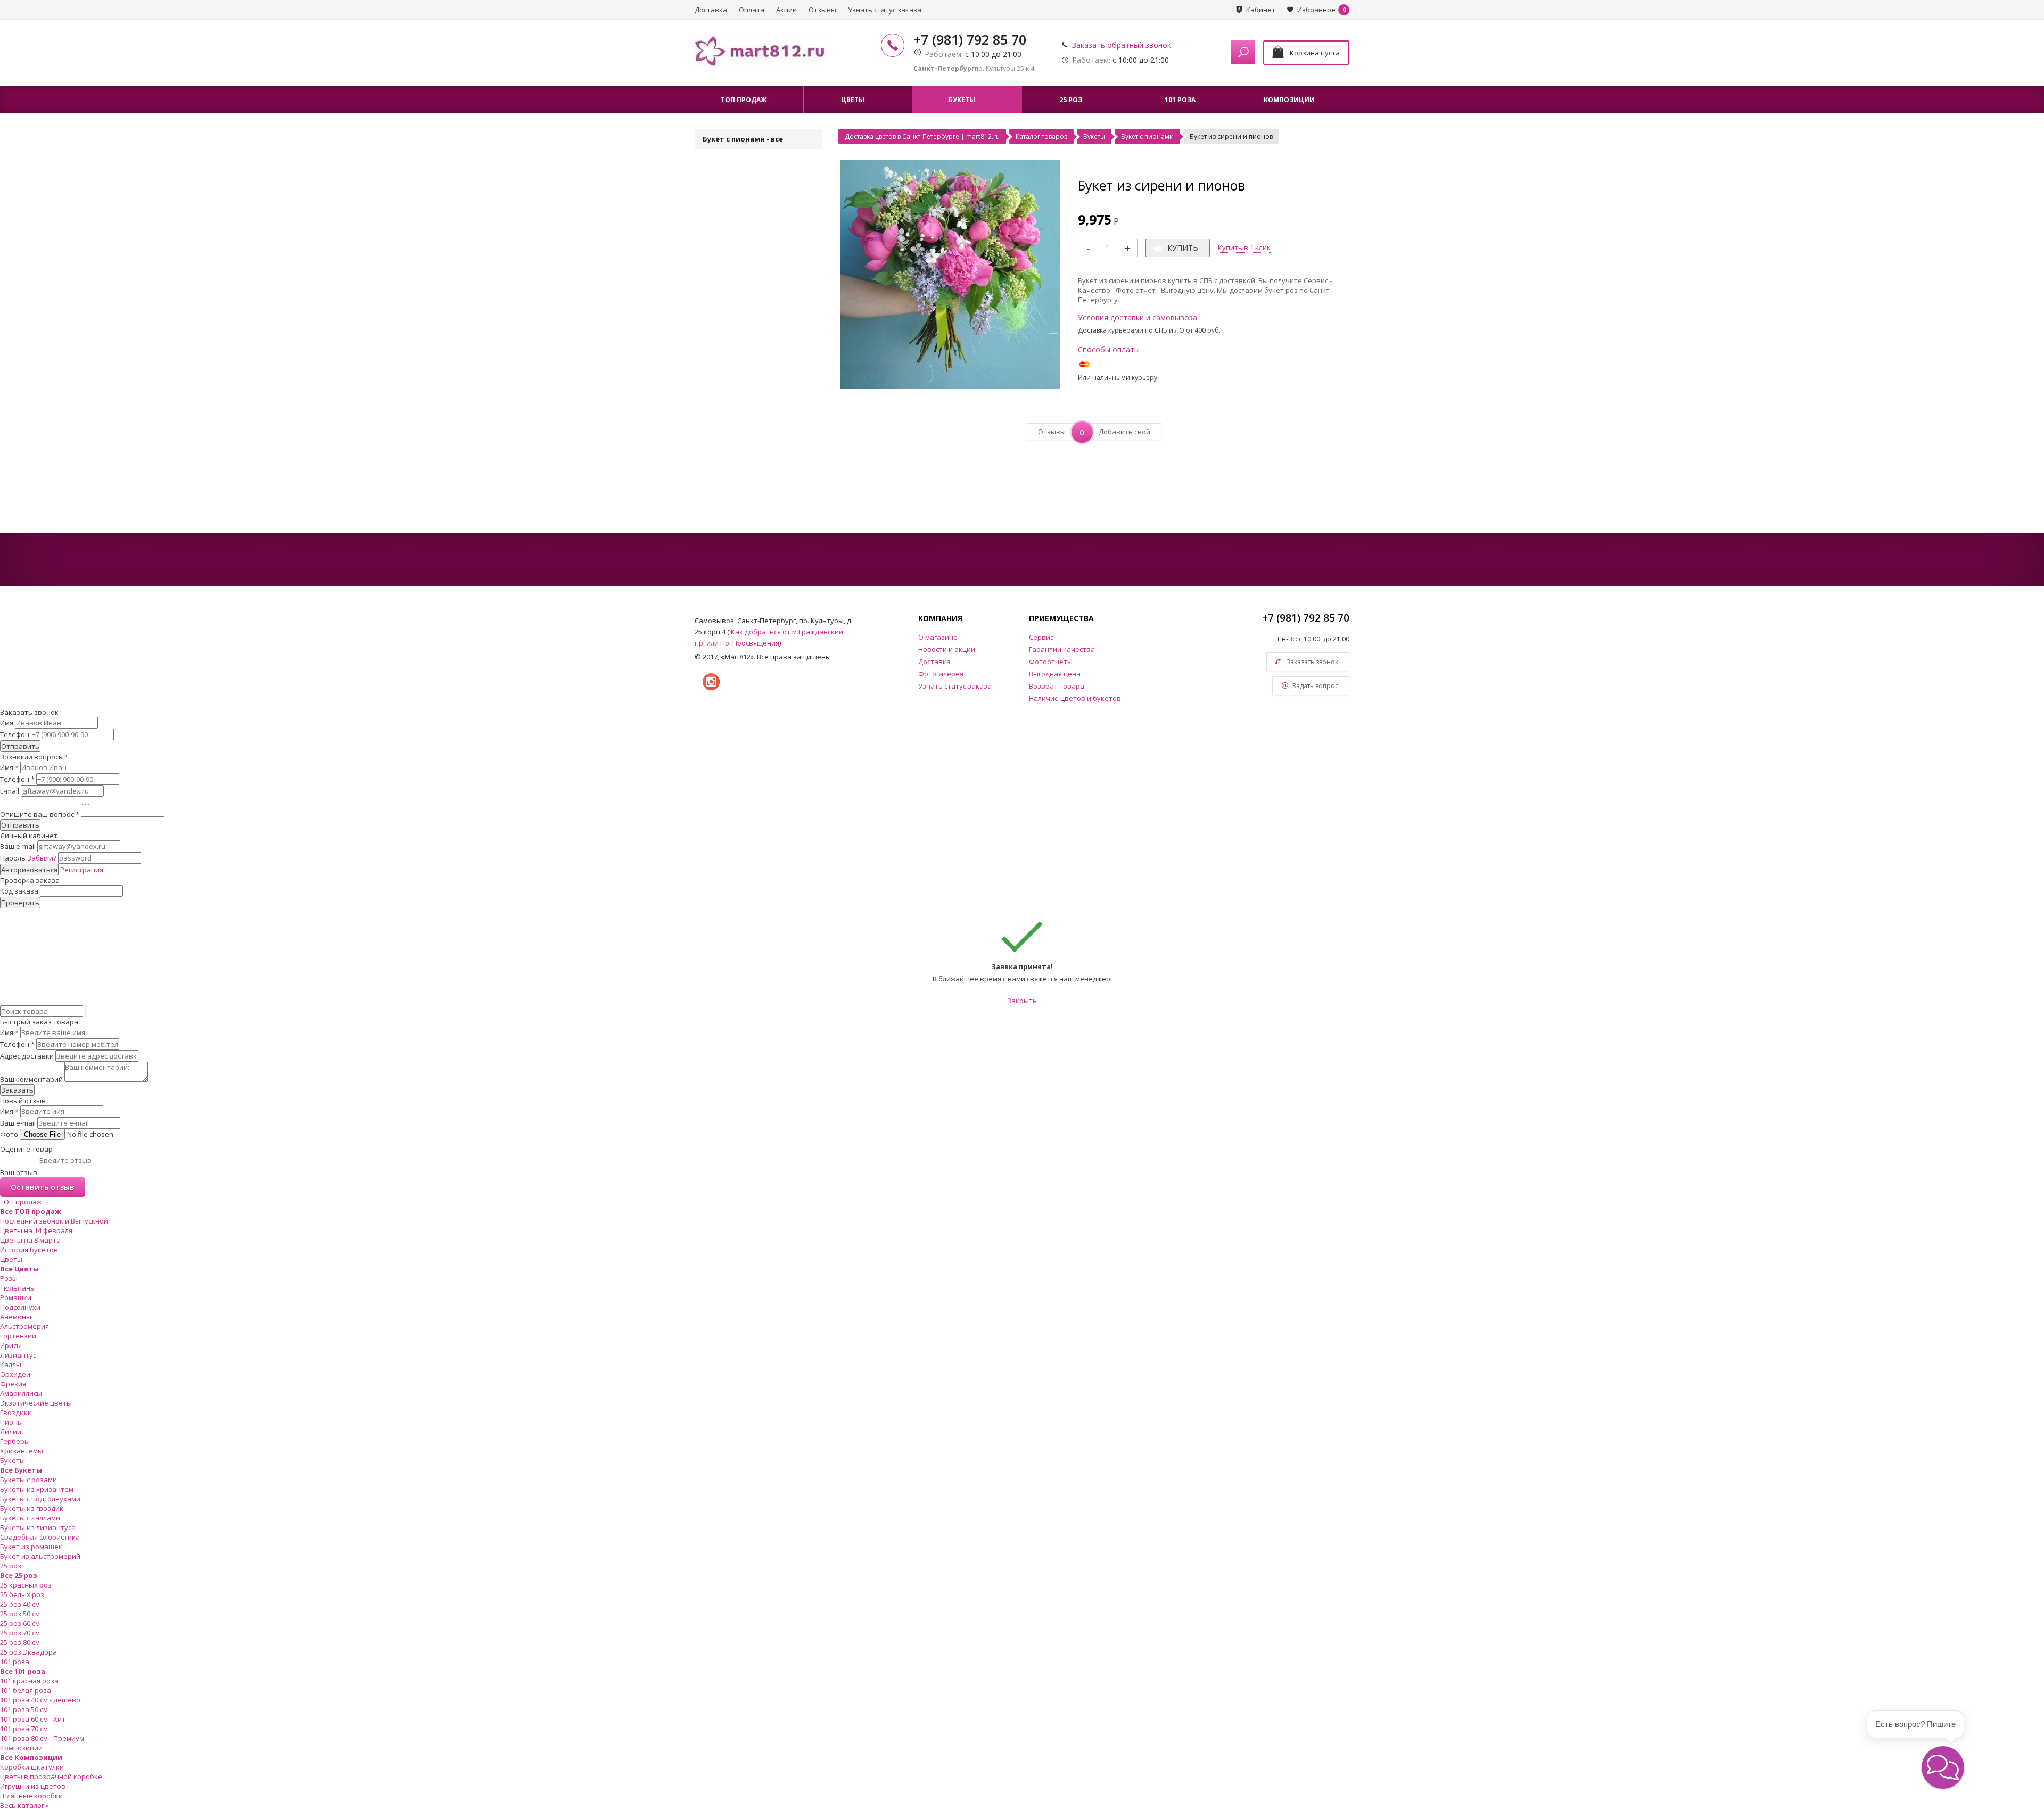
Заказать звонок (1312, 662)
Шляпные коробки (31, 1796)
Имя (7, 723)
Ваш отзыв (19, 1172)
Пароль (28, 858)
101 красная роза (29, 1681)
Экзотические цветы (36, 1403)
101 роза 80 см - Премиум (42, 1738)
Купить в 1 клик (1244, 247)
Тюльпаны (18, 1288)
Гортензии (18, 1336)
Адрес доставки (27, 1056)
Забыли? (42, 858)
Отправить (20, 746)
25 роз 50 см (20, 1614)
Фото (9, 1134)
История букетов (29, 1250)
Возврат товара (1057, 686)
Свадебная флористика (40, 1537)
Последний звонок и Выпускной (54, 1221)
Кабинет (1261, 10)
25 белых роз (22, 1594)
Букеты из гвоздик (32, 1508)
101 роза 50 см (24, 1709)
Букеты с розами (28, 1480)
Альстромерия (24, 1326)
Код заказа (19, 891)
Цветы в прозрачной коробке (51, 1776)
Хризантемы (22, 1451)
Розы (9, 1278)
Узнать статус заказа (885, 10)
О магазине (938, 637)
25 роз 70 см (20, 1633)
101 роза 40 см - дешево (40, 1700)
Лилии (11, 1432)
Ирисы (11, 1345)
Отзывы (822, 10)
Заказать (17, 1090)
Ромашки (16, 1297)
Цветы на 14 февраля (36, 1230)
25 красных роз (26, 1585)
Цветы (11, 1259)
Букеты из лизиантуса (38, 1527)
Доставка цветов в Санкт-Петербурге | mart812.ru (922, 137)
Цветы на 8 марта (30, 1240)
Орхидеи (15, 1374)
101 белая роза (26, 1690)
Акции (786, 10)
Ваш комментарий (31, 1079)
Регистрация (82, 870)
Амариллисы (21, 1393)
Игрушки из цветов (33, 1786)
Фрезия (13, 1384)
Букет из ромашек (31, 1547)
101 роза (15, 1662)
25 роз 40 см (20, 1604)
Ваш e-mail (18, 846)
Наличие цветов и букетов (1075, 698)
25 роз (11, 1566)
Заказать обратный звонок (1122, 45)
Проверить (20, 903)
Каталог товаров (1041, 137)
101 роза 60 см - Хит (33, 1719)
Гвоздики (16, 1412)
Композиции (21, 1748)
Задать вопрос (1315, 686)
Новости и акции (947, 649)
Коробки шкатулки (32, 1767)
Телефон (15, 734)
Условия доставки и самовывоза (1138, 317)
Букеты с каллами (30, 1518)
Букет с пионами (1147, 137)
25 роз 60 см (20, 1623)
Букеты (1094, 137)
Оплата (752, 10)
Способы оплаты (1109, 349)
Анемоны (16, 1317)
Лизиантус (18, 1355)
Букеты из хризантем (37, 1489)
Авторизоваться (29, 870)
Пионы (11, 1422)
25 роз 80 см (20, 1642)
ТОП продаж (21, 1202)
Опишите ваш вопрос (40, 814)
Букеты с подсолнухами (40, 1499)
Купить (1183, 248)
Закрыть (1022, 1001)
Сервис (1041, 637)
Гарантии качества (1062, 649)
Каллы (11, 1365)
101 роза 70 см (24, 1729)
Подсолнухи (20, 1307)
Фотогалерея (941, 674)
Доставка (711, 10)
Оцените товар (26, 1149)
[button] (1943, 1767)
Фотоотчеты (1051, 662)
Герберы (15, 1441)
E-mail (10, 791)
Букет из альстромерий (40, 1556)
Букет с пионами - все (743, 139)
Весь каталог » (24, 1805)
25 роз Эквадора (28, 1652)
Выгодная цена (1055, 674)
